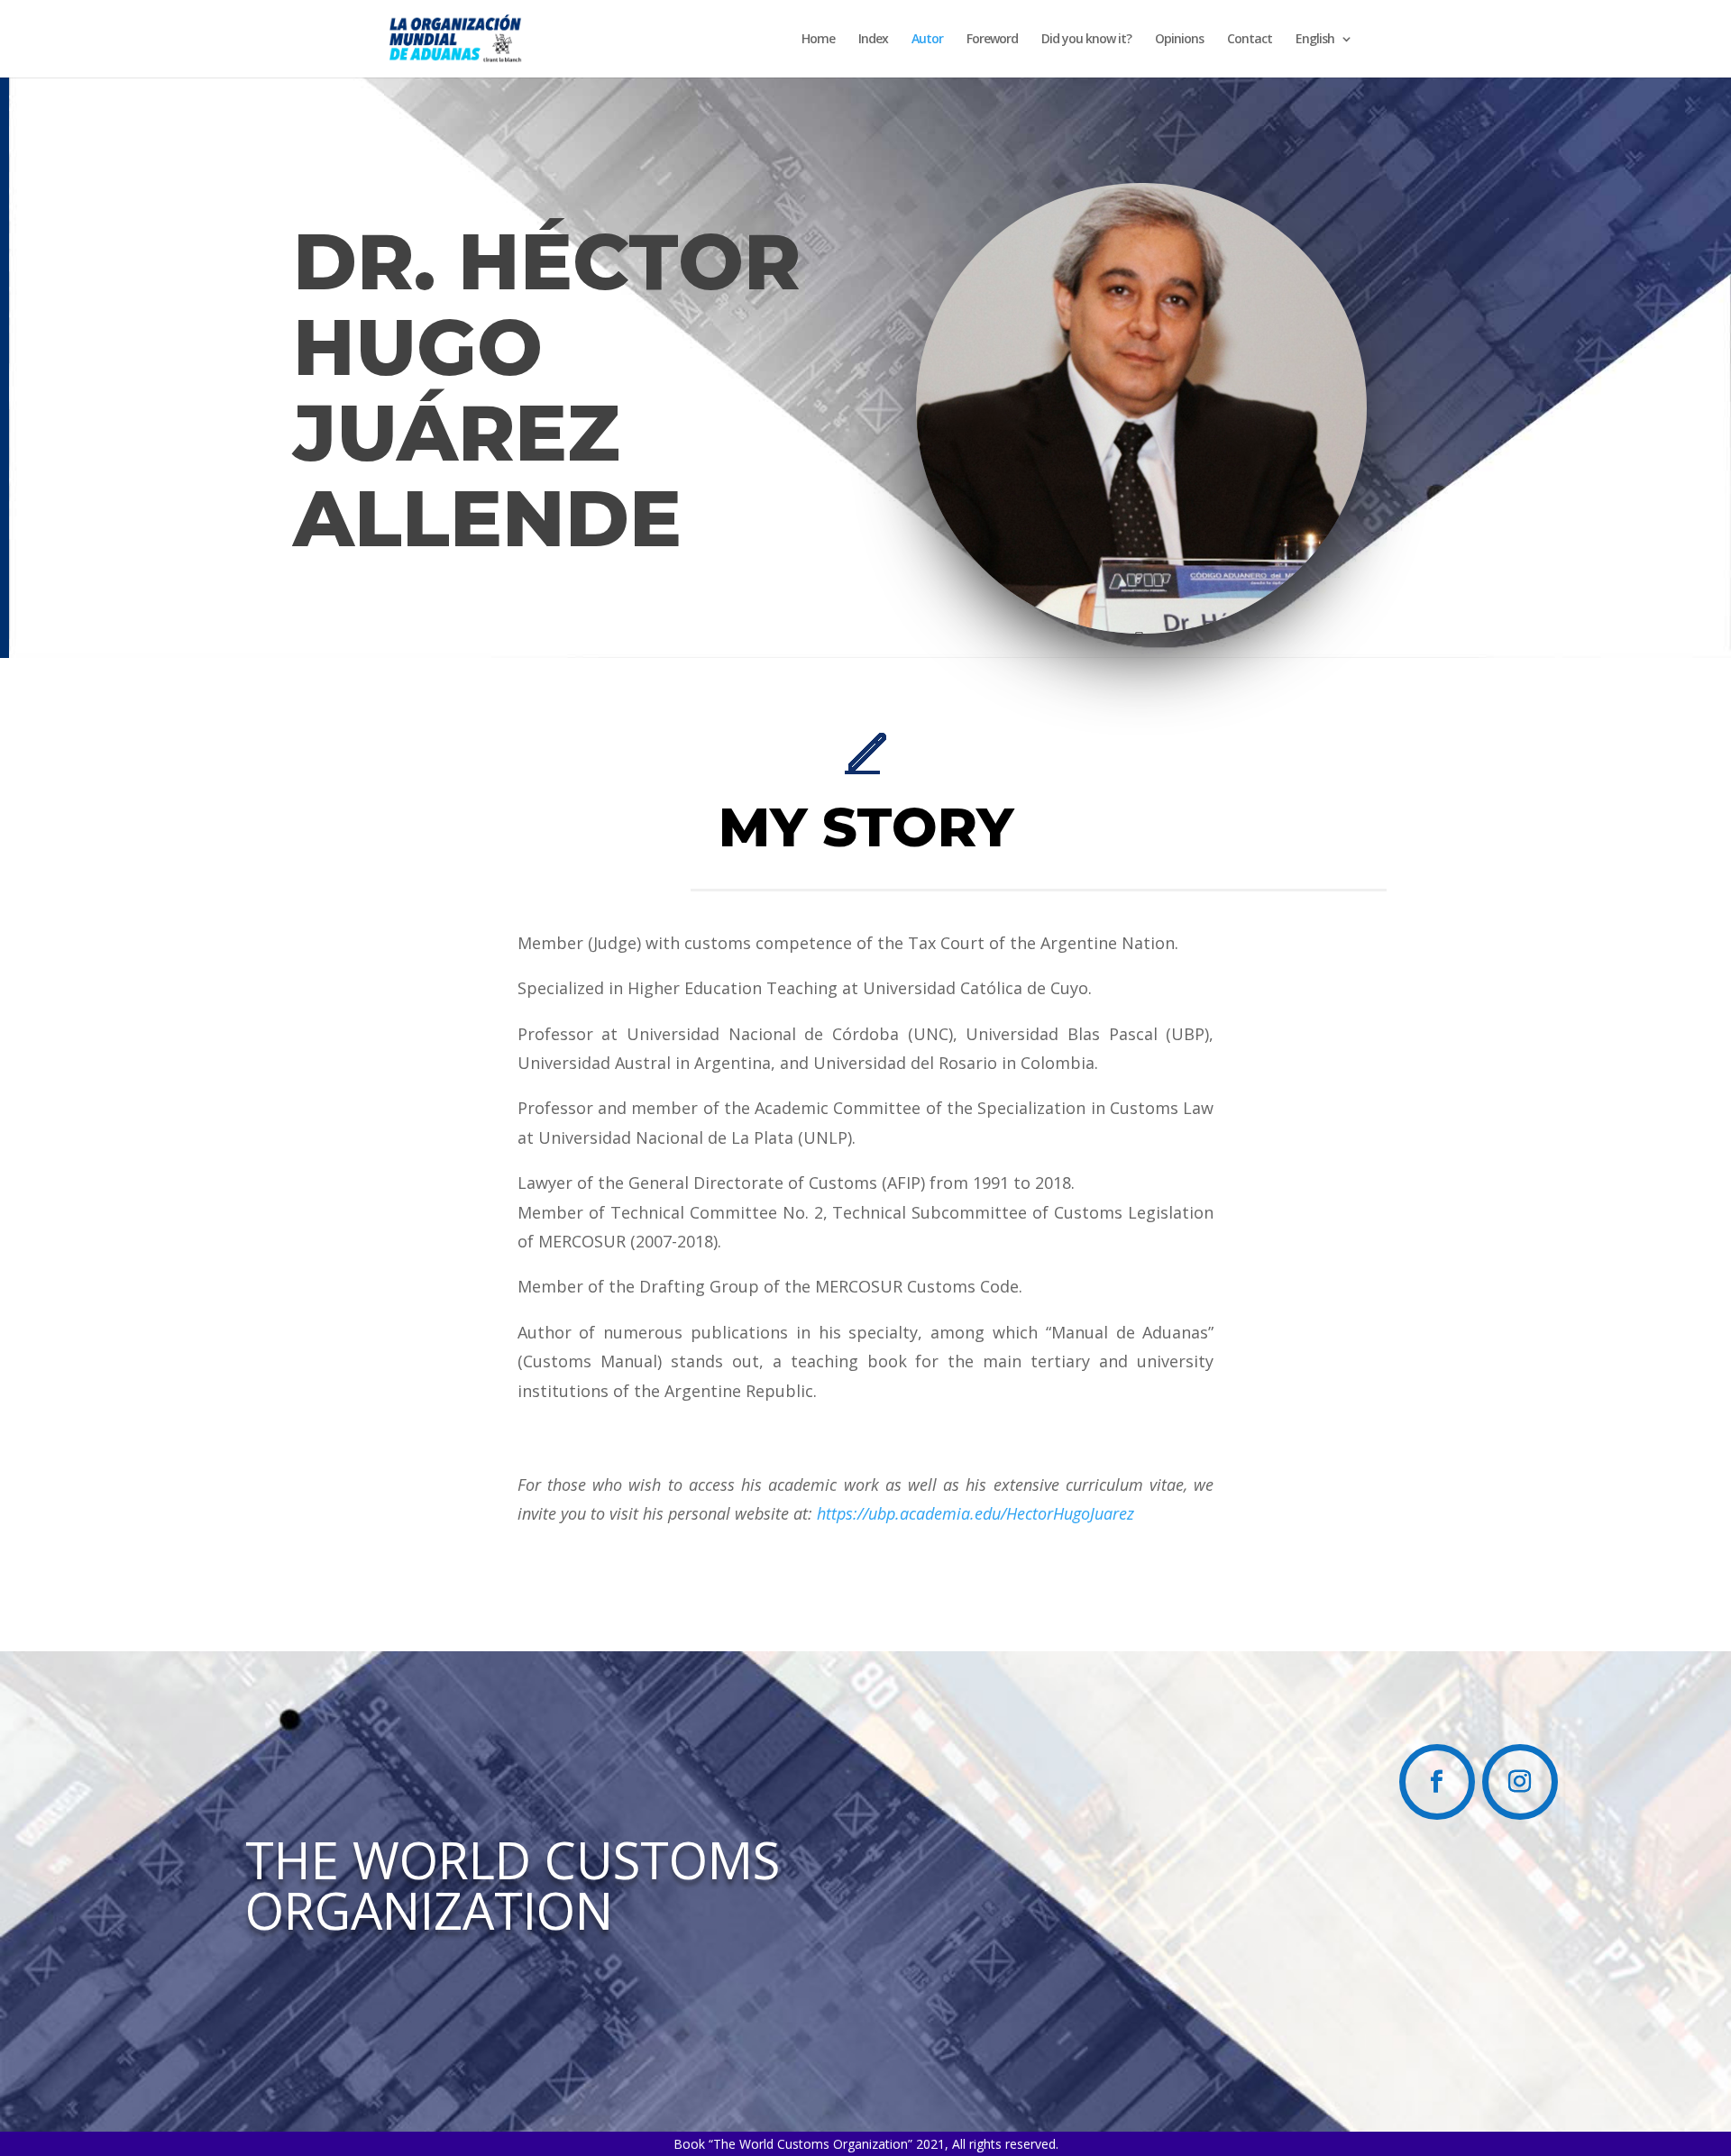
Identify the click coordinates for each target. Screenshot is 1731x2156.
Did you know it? (1086, 40)
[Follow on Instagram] (1520, 1782)
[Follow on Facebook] (1437, 1782)
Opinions (1179, 40)
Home (818, 40)
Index (873, 40)
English (1315, 40)
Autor (927, 40)
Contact (1250, 40)
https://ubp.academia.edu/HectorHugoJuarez (975, 1513)
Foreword (992, 40)
